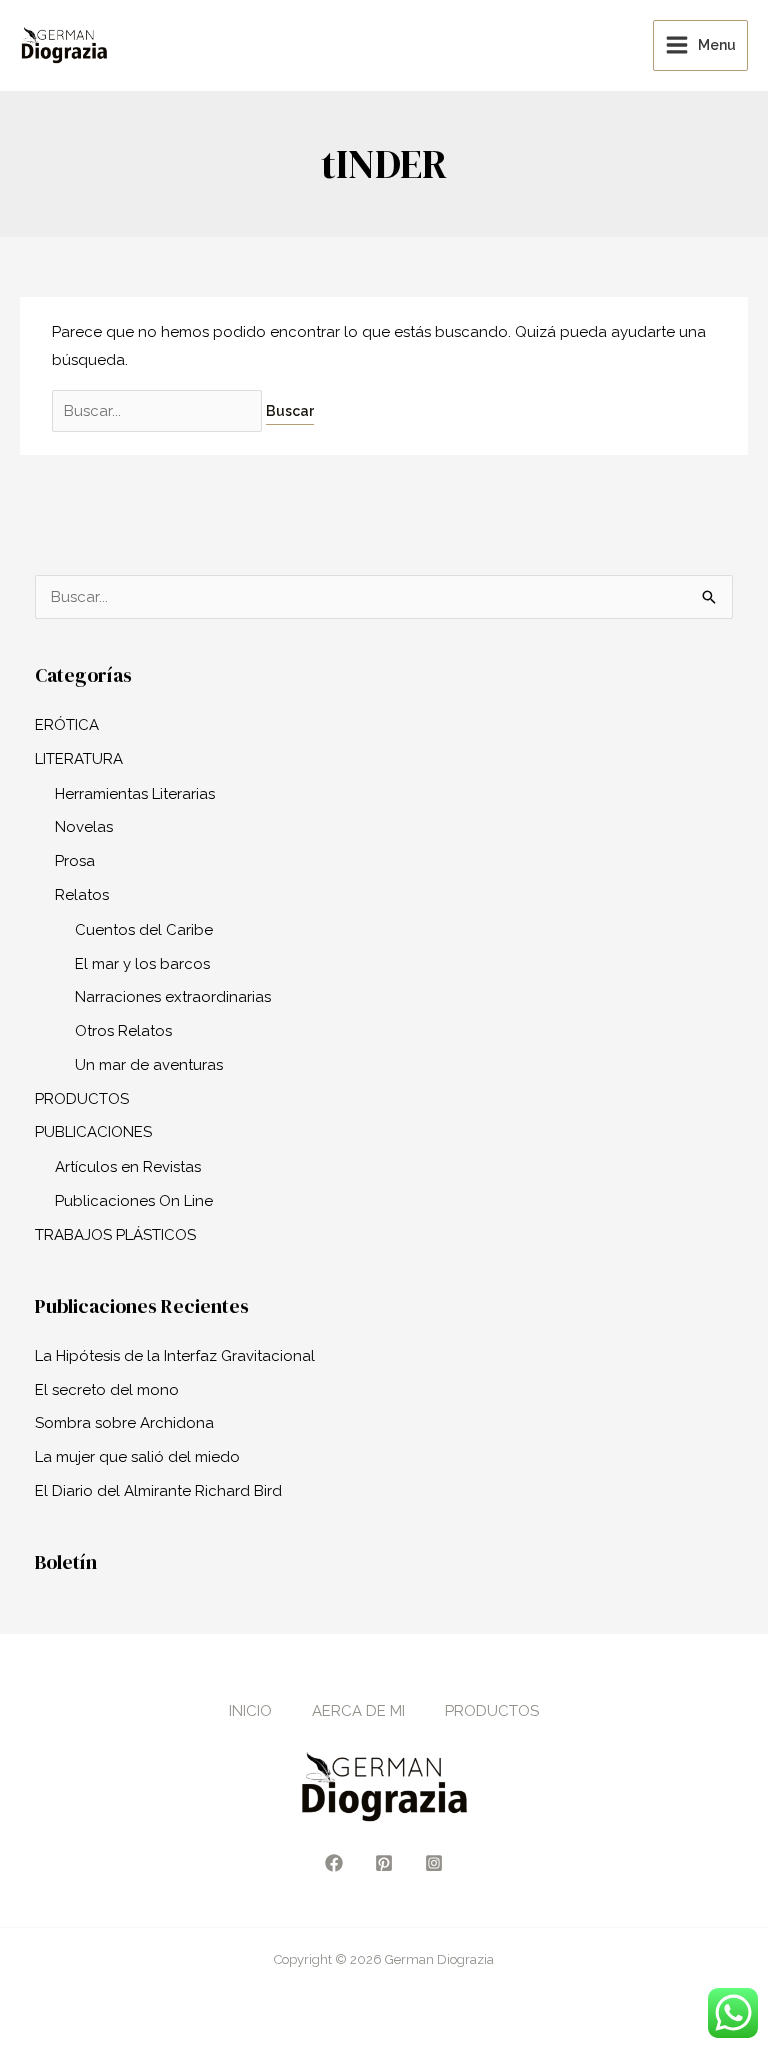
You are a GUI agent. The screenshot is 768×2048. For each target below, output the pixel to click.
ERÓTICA (67, 725)
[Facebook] (334, 1863)
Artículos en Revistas (128, 1167)
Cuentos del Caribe (144, 930)
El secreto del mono (107, 1390)
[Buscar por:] (159, 411)
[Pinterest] (384, 1863)
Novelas (84, 827)
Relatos (82, 895)
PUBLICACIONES (93, 1132)
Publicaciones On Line (134, 1201)
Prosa (75, 861)
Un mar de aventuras (149, 1065)
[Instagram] (434, 1863)
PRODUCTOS (82, 1099)
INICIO (250, 1711)
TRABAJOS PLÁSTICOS (115, 1235)
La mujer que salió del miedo (137, 1457)
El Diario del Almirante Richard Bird (158, 1491)
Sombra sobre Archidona (124, 1423)
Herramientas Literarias (135, 794)
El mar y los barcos (142, 964)
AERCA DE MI (358, 1711)
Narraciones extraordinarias (173, 997)
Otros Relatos (123, 1031)
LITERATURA (79, 759)
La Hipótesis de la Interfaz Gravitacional (175, 1356)
